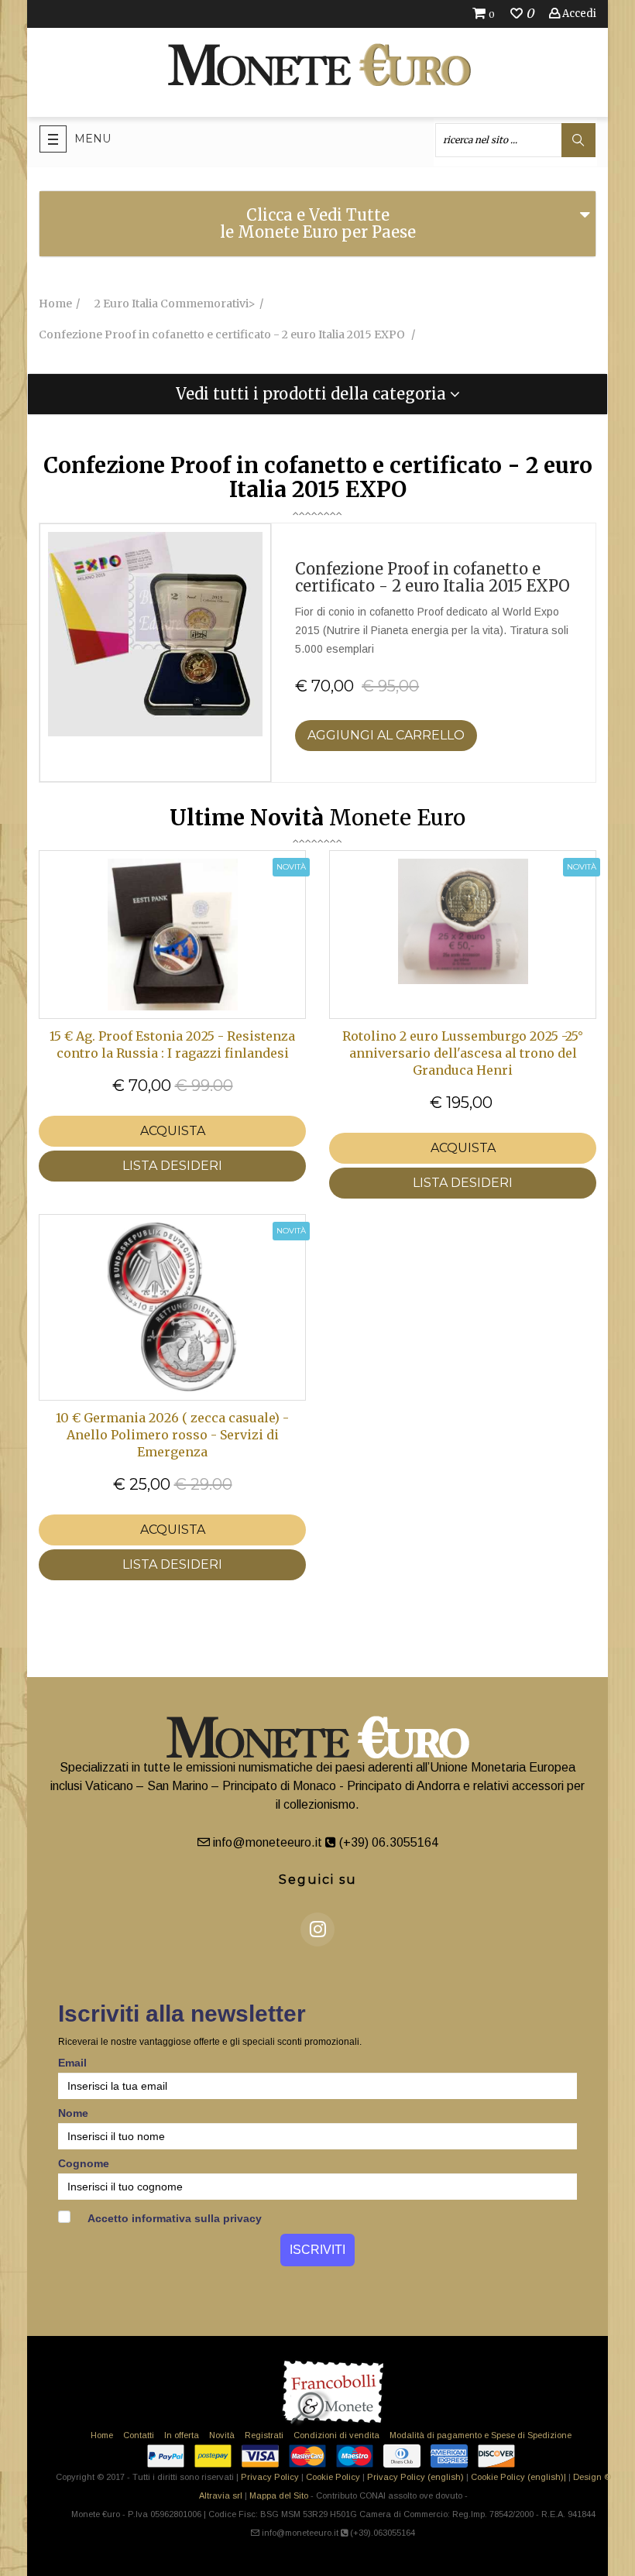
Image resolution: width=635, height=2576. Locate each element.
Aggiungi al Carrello (386, 735)
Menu (93, 139)
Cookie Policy (333, 2477)
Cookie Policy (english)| (518, 2477)
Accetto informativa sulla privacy (173, 2218)
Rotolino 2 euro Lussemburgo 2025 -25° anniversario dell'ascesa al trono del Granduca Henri (463, 1053)
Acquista (173, 1131)
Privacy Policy (270, 2477)
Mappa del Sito (279, 2495)
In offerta (182, 2435)
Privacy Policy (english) (415, 2477)
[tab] (317, 224)
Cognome (84, 2163)
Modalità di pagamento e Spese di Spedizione (481, 2435)
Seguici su (318, 1880)
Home (102, 2435)
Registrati (264, 2435)
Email (72, 2063)
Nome (73, 2113)
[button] (317, 394)
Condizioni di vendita (336, 2435)
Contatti (139, 2435)
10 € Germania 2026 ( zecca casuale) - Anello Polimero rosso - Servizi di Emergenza (172, 1435)
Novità (222, 2435)
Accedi (578, 14)
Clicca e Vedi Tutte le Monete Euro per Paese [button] (318, 223)
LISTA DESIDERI (172, 1166)
